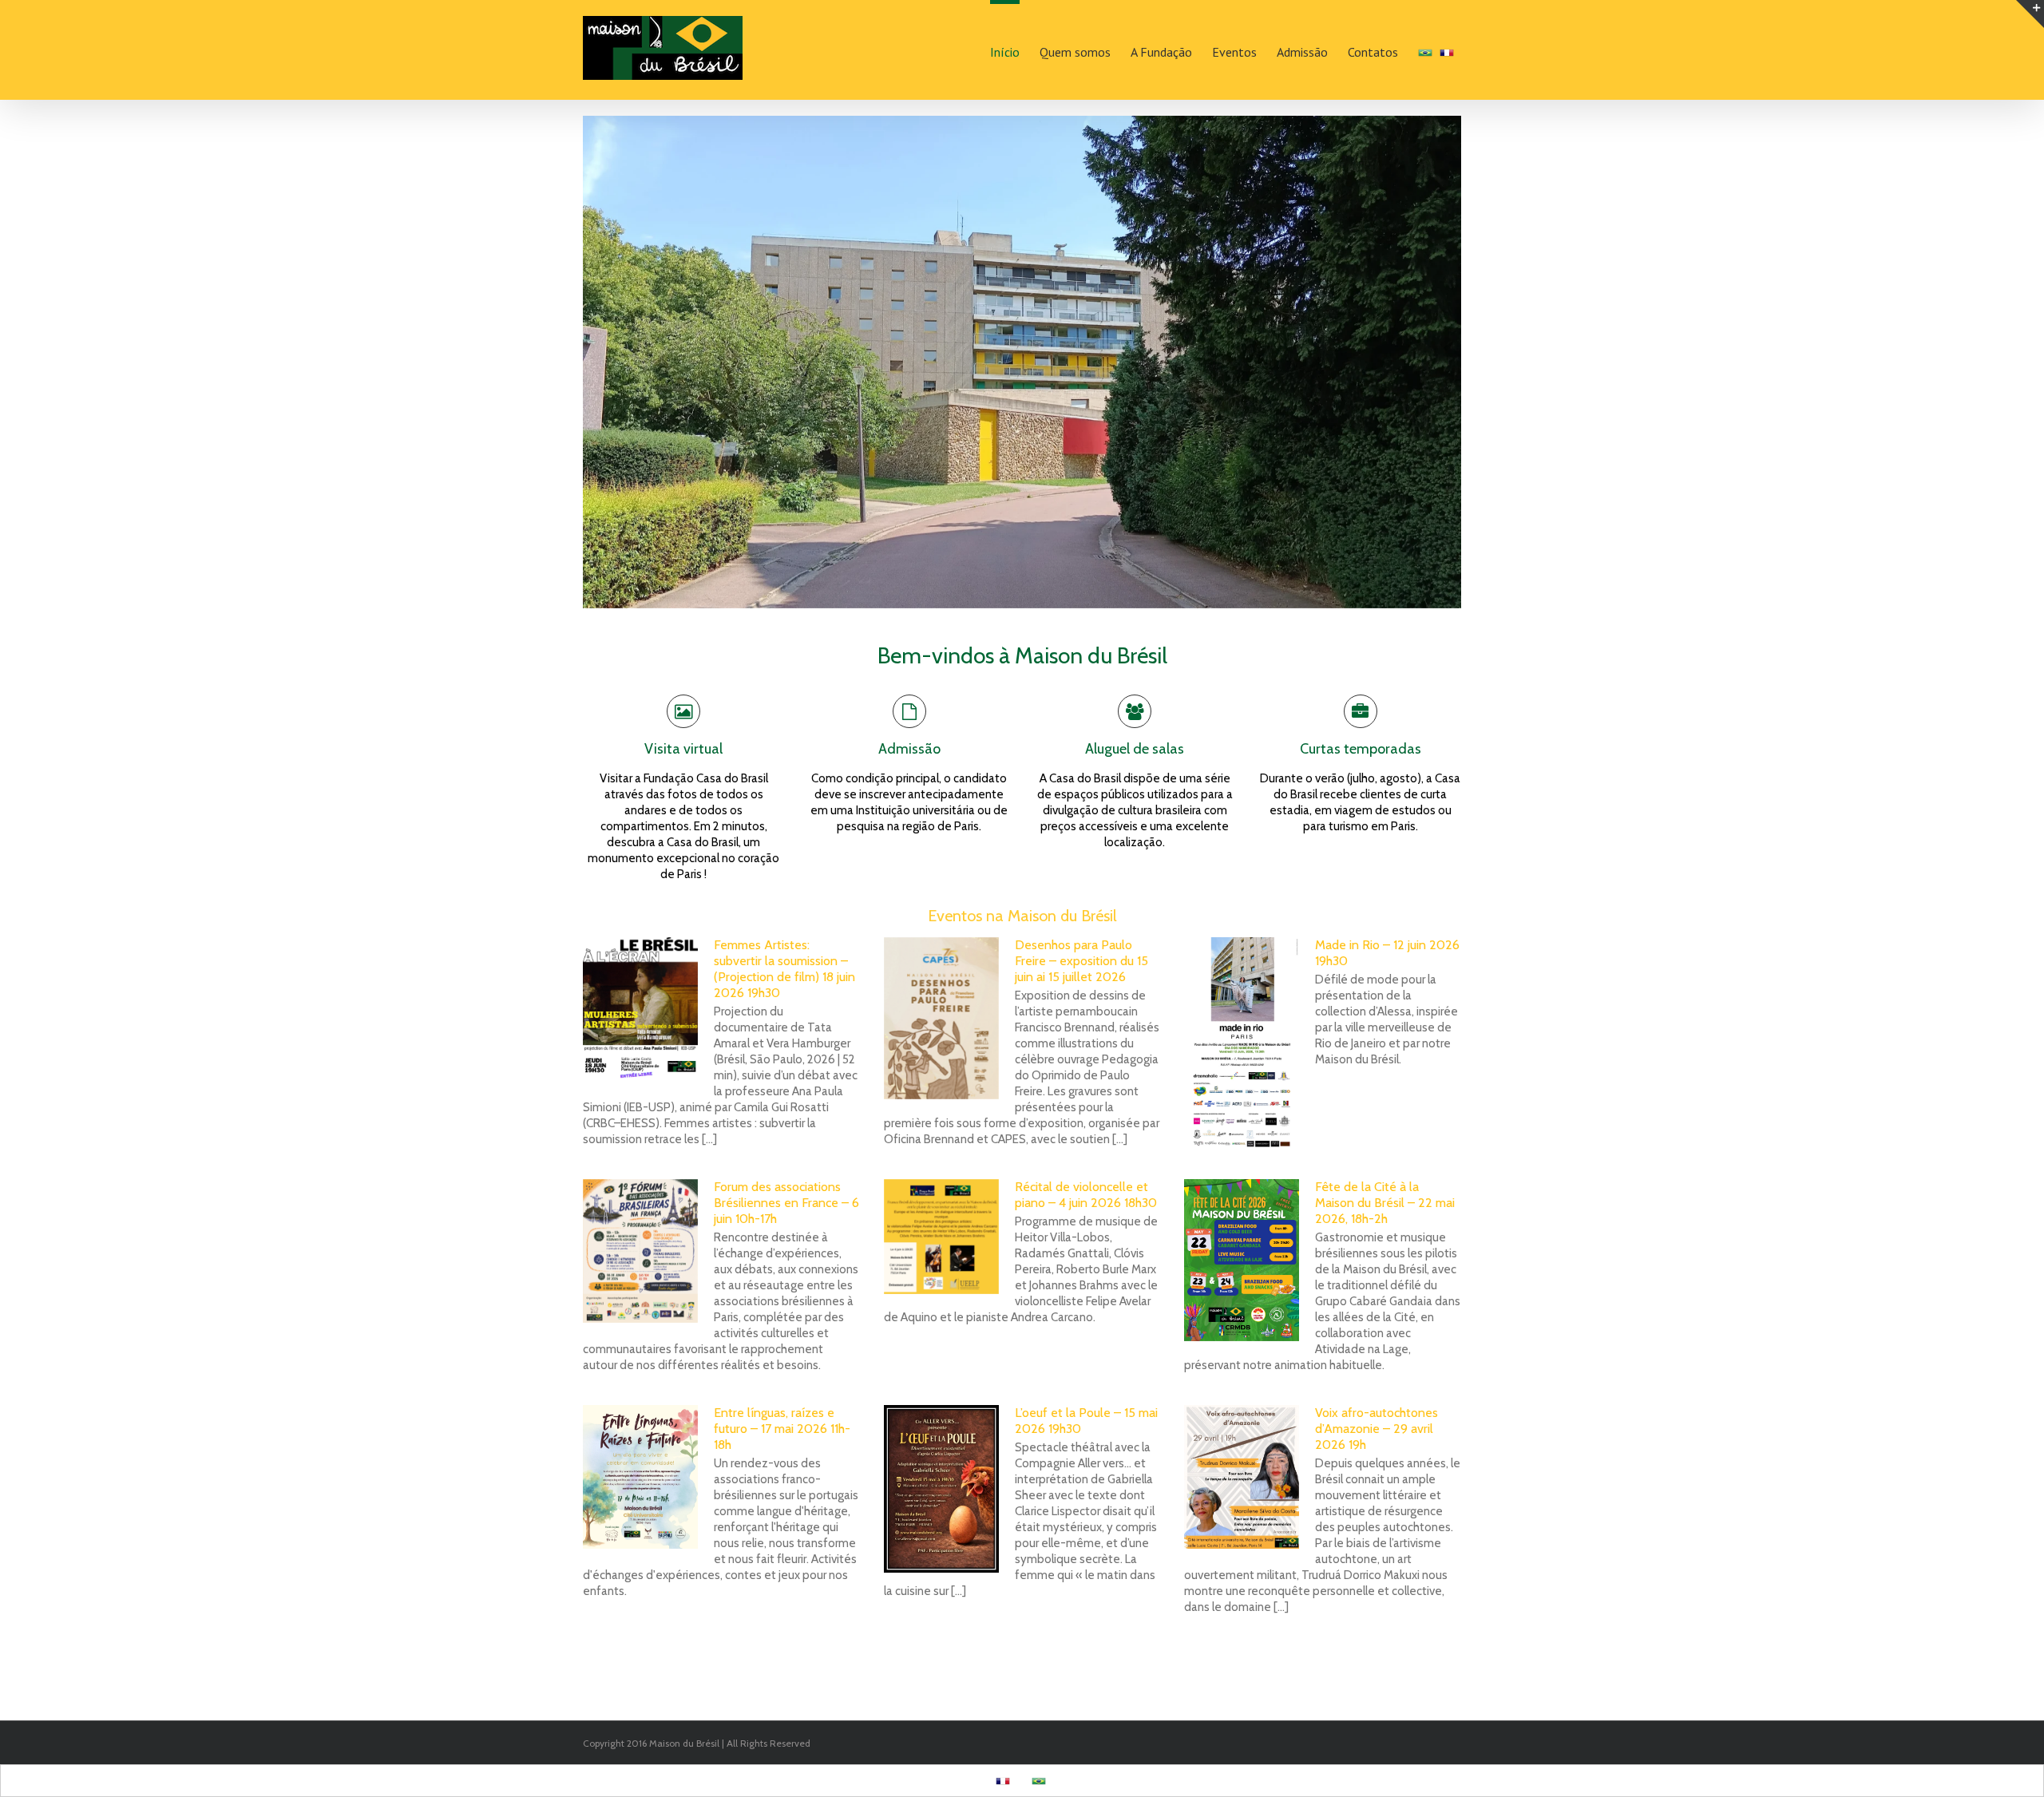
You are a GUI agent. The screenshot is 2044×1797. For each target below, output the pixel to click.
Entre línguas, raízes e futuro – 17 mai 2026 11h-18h (782, 1429)
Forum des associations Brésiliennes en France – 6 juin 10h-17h (786, 1203)
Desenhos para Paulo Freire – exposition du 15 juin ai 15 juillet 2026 (1081, 961)
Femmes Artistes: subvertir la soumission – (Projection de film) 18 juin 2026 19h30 (784, 969)
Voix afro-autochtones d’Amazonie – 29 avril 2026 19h (1377, 1429)
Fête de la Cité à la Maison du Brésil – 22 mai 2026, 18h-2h (1385, 1203)
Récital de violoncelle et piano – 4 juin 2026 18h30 (1086, 1195)
